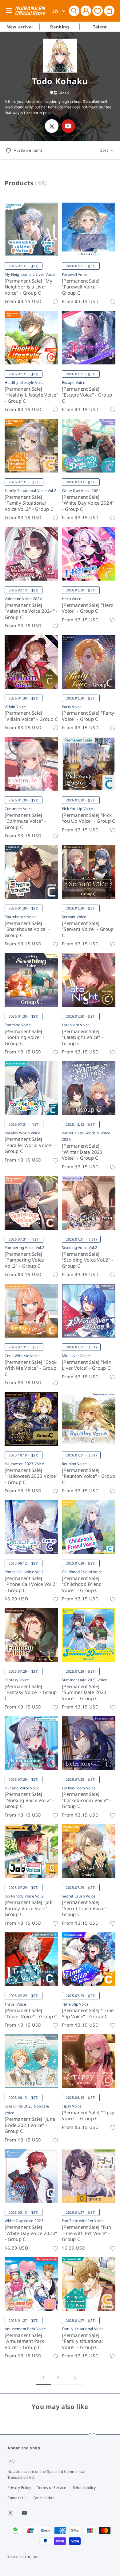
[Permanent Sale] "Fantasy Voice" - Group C (31, 1692)
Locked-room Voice (79, 1788)
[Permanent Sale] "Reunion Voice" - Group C (88, 1476)
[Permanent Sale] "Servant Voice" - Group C (88, 929)
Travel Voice (15, 2004)
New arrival (20, 27)
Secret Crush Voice (79, 1896)
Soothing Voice (18, 1025)
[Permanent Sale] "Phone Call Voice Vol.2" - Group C (31, 1584)
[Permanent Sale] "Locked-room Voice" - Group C (86, 1800)
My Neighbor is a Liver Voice (30, 274)
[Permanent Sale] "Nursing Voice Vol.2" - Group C (30, 1800)
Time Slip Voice (75, 2004)
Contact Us (17, 2498)
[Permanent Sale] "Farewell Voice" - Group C (81, 287)
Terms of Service (52, 2488)
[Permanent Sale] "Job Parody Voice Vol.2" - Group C (29, 1908)
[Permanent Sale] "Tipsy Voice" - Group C (88, 2116)
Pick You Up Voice (77, 809)
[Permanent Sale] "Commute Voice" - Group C (25, 821)
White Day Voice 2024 (81, 491)
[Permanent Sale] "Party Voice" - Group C (88, 716)
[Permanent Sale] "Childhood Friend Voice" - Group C (82, 1584)
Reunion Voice (74, 1464)
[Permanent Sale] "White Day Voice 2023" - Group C (31, 2233)
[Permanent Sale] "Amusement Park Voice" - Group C (24, 2341)
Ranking (60, 27)
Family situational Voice (83, 2329)
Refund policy (84, 2488)
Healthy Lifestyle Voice (25, 382)
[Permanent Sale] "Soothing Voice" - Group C (24, 1037)
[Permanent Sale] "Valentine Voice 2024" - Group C (31, 611)
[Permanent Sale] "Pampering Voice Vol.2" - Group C (24, 1260)
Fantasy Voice (17, 1680)
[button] (74, 11)
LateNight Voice (76, 1025)
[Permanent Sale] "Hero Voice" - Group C (88, 608)
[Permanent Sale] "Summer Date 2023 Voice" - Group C (84, 1692)
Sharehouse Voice (21, 917)
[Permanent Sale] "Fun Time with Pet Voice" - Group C (86, 2233)
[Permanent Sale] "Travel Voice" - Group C (31, 2013)
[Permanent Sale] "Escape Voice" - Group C (87, 395)
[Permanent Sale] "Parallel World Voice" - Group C (30, 1145)
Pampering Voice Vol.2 (24, 1248)
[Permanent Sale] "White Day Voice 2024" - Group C (88, 503)
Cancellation (43, 2498)
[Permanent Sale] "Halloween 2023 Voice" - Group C (31, 1476)
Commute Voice (19, 809)
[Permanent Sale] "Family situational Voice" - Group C (82, 2341)
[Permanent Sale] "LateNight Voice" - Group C (82, 1037)
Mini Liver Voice (76, 1356)
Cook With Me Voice (22, 1356)
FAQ (11, 2461)
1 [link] (43, 2378)
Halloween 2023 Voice (24, 1464)
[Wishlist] (98, 11)
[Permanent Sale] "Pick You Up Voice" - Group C (88, 818)
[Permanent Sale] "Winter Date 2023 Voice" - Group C (82, 1152)
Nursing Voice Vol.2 (22, 1788)
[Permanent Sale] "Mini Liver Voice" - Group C (87, 1365)
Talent (100, 27)
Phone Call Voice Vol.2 (24, 1572)
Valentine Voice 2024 (23, 599)
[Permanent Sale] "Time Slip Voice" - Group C (88, 2013)
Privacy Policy (19, 2488)
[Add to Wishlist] (55, 302)
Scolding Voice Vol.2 (80, 1248)
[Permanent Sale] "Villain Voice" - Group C (31, 716)
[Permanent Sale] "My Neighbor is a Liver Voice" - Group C (29, 287)
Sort (104, 150)
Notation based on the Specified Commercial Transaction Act (46, 2474)
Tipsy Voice (72, 2106)
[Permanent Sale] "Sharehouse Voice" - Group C (28, 929)
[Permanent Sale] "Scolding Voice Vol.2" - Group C (88, 1260)
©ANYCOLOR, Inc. (23, 2557)
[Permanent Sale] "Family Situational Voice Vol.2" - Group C (29, 503)
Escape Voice (74, 382)
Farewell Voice (75, 274)
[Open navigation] (10, 11)
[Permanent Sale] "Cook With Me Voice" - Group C (31, 1368)
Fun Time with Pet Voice (83, 2221)
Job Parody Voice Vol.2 (24, 1896)
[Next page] (75, 2378)
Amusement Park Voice (25, 2329)
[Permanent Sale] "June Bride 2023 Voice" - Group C (30, 2125)
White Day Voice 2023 (24, 2221)
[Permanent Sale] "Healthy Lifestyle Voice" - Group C (31, 395)
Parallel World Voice (22, 1133)
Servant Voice (74, 917)
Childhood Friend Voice (82, 1572)
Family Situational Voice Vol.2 (30, 491)
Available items (28, 150)
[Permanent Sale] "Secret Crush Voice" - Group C (86, 1908)
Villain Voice (15, 707)
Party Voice (72, 707)
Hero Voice (72, 599)
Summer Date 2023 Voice (84, 1680)
